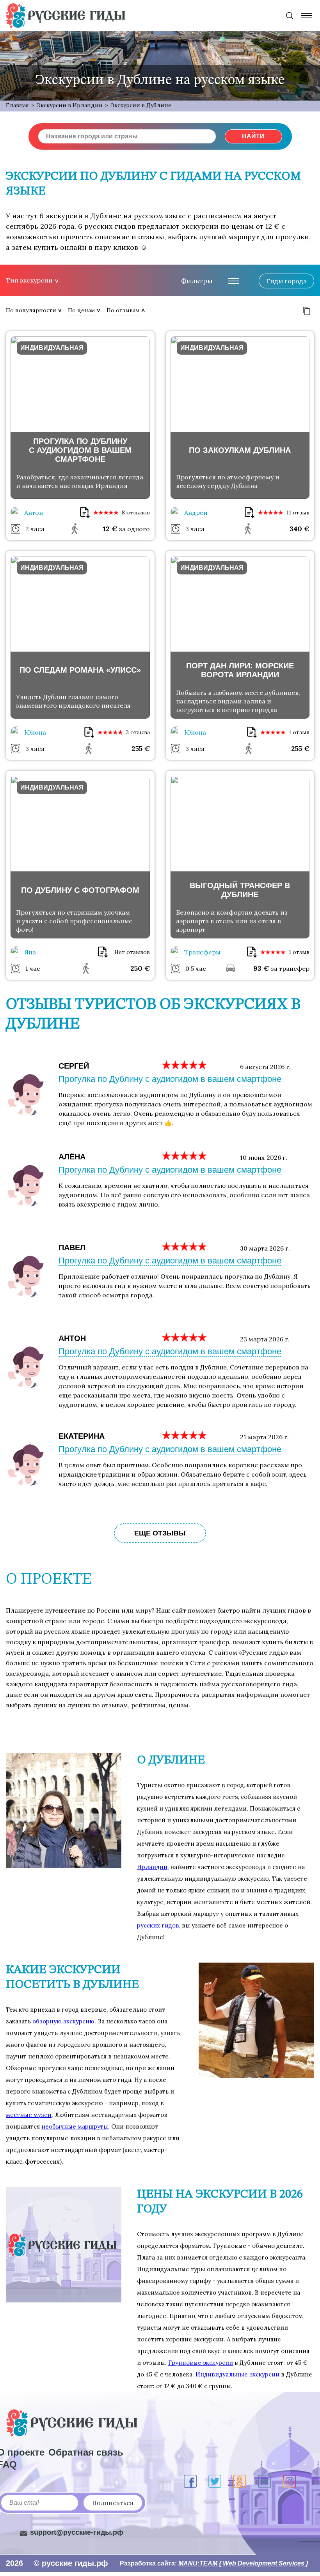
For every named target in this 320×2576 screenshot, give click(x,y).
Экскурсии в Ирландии (70, 105)
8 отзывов (136, 512)
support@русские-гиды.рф (77, 2532)
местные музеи (29, 2115)
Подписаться (113, 2503)
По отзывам (123, 310)
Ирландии (152, 1867)
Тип (29, 280)
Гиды (286, 281)
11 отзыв (298, 512)
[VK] (265, 2481)
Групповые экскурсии (201, 2363)
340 (300, 529)
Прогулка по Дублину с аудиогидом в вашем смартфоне (170, 1079)
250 (140, 968)
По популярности (31, 310)
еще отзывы (160, 1533)
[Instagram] (289, 2481)
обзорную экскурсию (63, 2021)
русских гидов (158, 1925)
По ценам (81, 310)
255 (141, 748)
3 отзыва (138, 732)
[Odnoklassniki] (240, 2481)
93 (261, 968)
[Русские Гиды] (66, 16)
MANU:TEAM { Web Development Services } (243, 2563)
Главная (17, 105)
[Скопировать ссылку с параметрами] (307, 311)
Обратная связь (86, 2452)
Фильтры (197, 281)
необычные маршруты (75, 2126)
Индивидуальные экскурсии (237, 2374)
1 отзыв (299, 732)
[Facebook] (190, 2481)
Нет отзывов (132, 952)
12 (110, 529)
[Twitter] (215, 2481)
